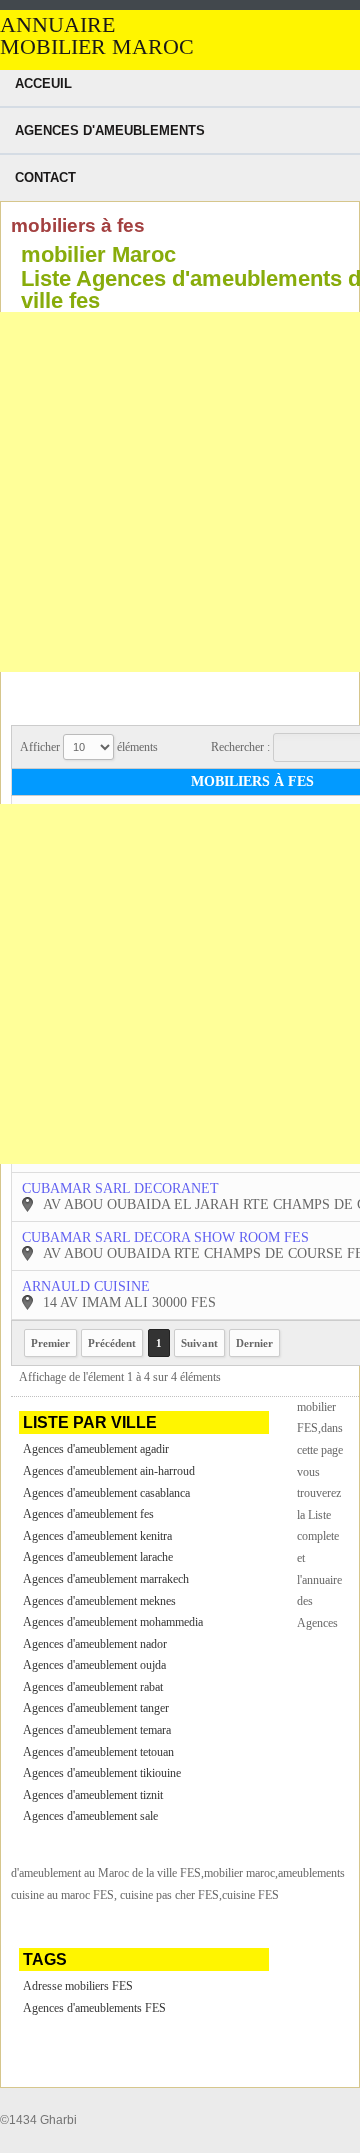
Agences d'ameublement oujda (94, 1665)
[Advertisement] (180, 492)
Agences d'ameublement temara (97, 1730)
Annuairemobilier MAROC (97, 35)
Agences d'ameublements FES (94, 2008)
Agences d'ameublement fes (88, 1514)
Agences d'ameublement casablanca (106, 1493)
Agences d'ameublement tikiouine (102, 1773)
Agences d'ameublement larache (98, 1557)
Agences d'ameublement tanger (96, 1708)
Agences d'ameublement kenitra (97, 1536)
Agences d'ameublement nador (95, 1644)
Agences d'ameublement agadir (96, 1449)
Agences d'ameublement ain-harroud (109, 1471)
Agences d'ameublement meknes (99, 1601)
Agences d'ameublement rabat (93, 1687)
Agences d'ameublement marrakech (106, 1579)
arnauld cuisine (86, 1286)
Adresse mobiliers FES (78, 1986)
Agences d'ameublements (110, 130)
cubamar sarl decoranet (120, 1188)
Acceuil (43, 83)
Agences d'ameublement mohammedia (113, 1622)
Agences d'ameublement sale (90, 1816)
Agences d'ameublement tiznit (93, 1795)
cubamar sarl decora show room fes (165, 1237)
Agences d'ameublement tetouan (98, 1752)
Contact (45, 177)
